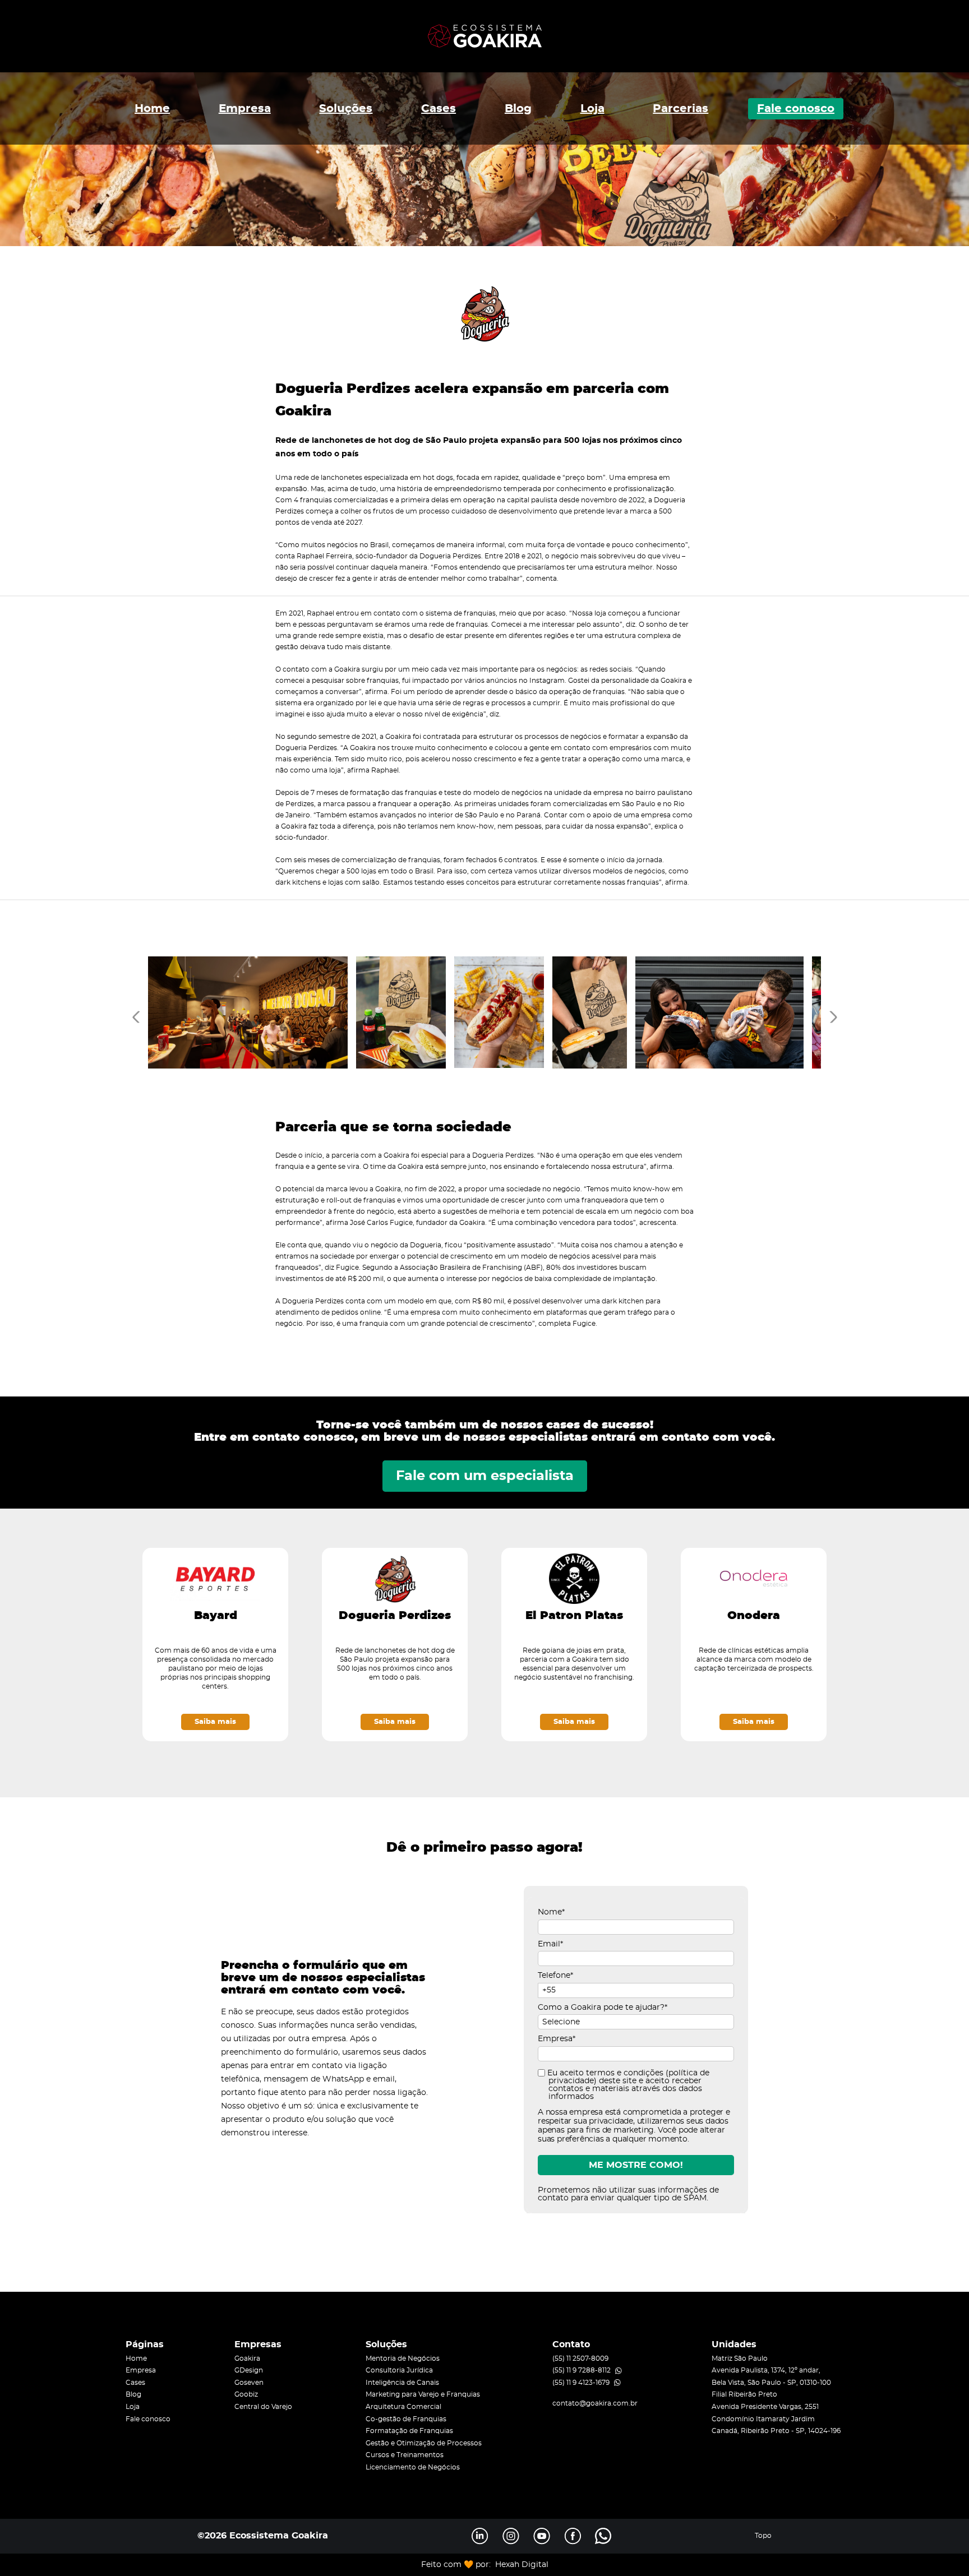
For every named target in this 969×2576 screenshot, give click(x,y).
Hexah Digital (522, 2565)
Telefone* (555, 1976)
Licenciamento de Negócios (413, 2467)
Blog (518, 109)
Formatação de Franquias (409, 2431)
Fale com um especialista (485, 1476)
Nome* (551, 1912)
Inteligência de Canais (402, 2383)
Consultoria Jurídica (399, 2370)
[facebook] (573, 2536)
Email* (550, 1944)
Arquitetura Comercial (403, 2407)
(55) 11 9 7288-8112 (582, 2370)
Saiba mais (215, 1722)
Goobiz (246, 2394)
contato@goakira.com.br (595, 2403)
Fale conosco (796, 109)
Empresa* (557, 2039)
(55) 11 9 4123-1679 (581, 2383)
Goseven (249, 2383)
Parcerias (680, 109)
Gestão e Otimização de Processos (424, 2443)
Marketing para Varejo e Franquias (423, 2394)
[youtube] (542, 2536)
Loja (592, 109)
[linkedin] (480, 2536)
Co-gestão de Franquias (406, 2419)
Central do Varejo (263, 2407)
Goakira (247, 2358)
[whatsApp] (603, 2536)
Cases (439, 109)
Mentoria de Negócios (403, 2358)
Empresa (245, 109)
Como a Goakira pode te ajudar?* (603, 2008)
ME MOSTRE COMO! (636, 2165)
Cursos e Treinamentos (405, 2455)
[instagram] (511, 2536)
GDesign (249, 2370)
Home (152, 109)
